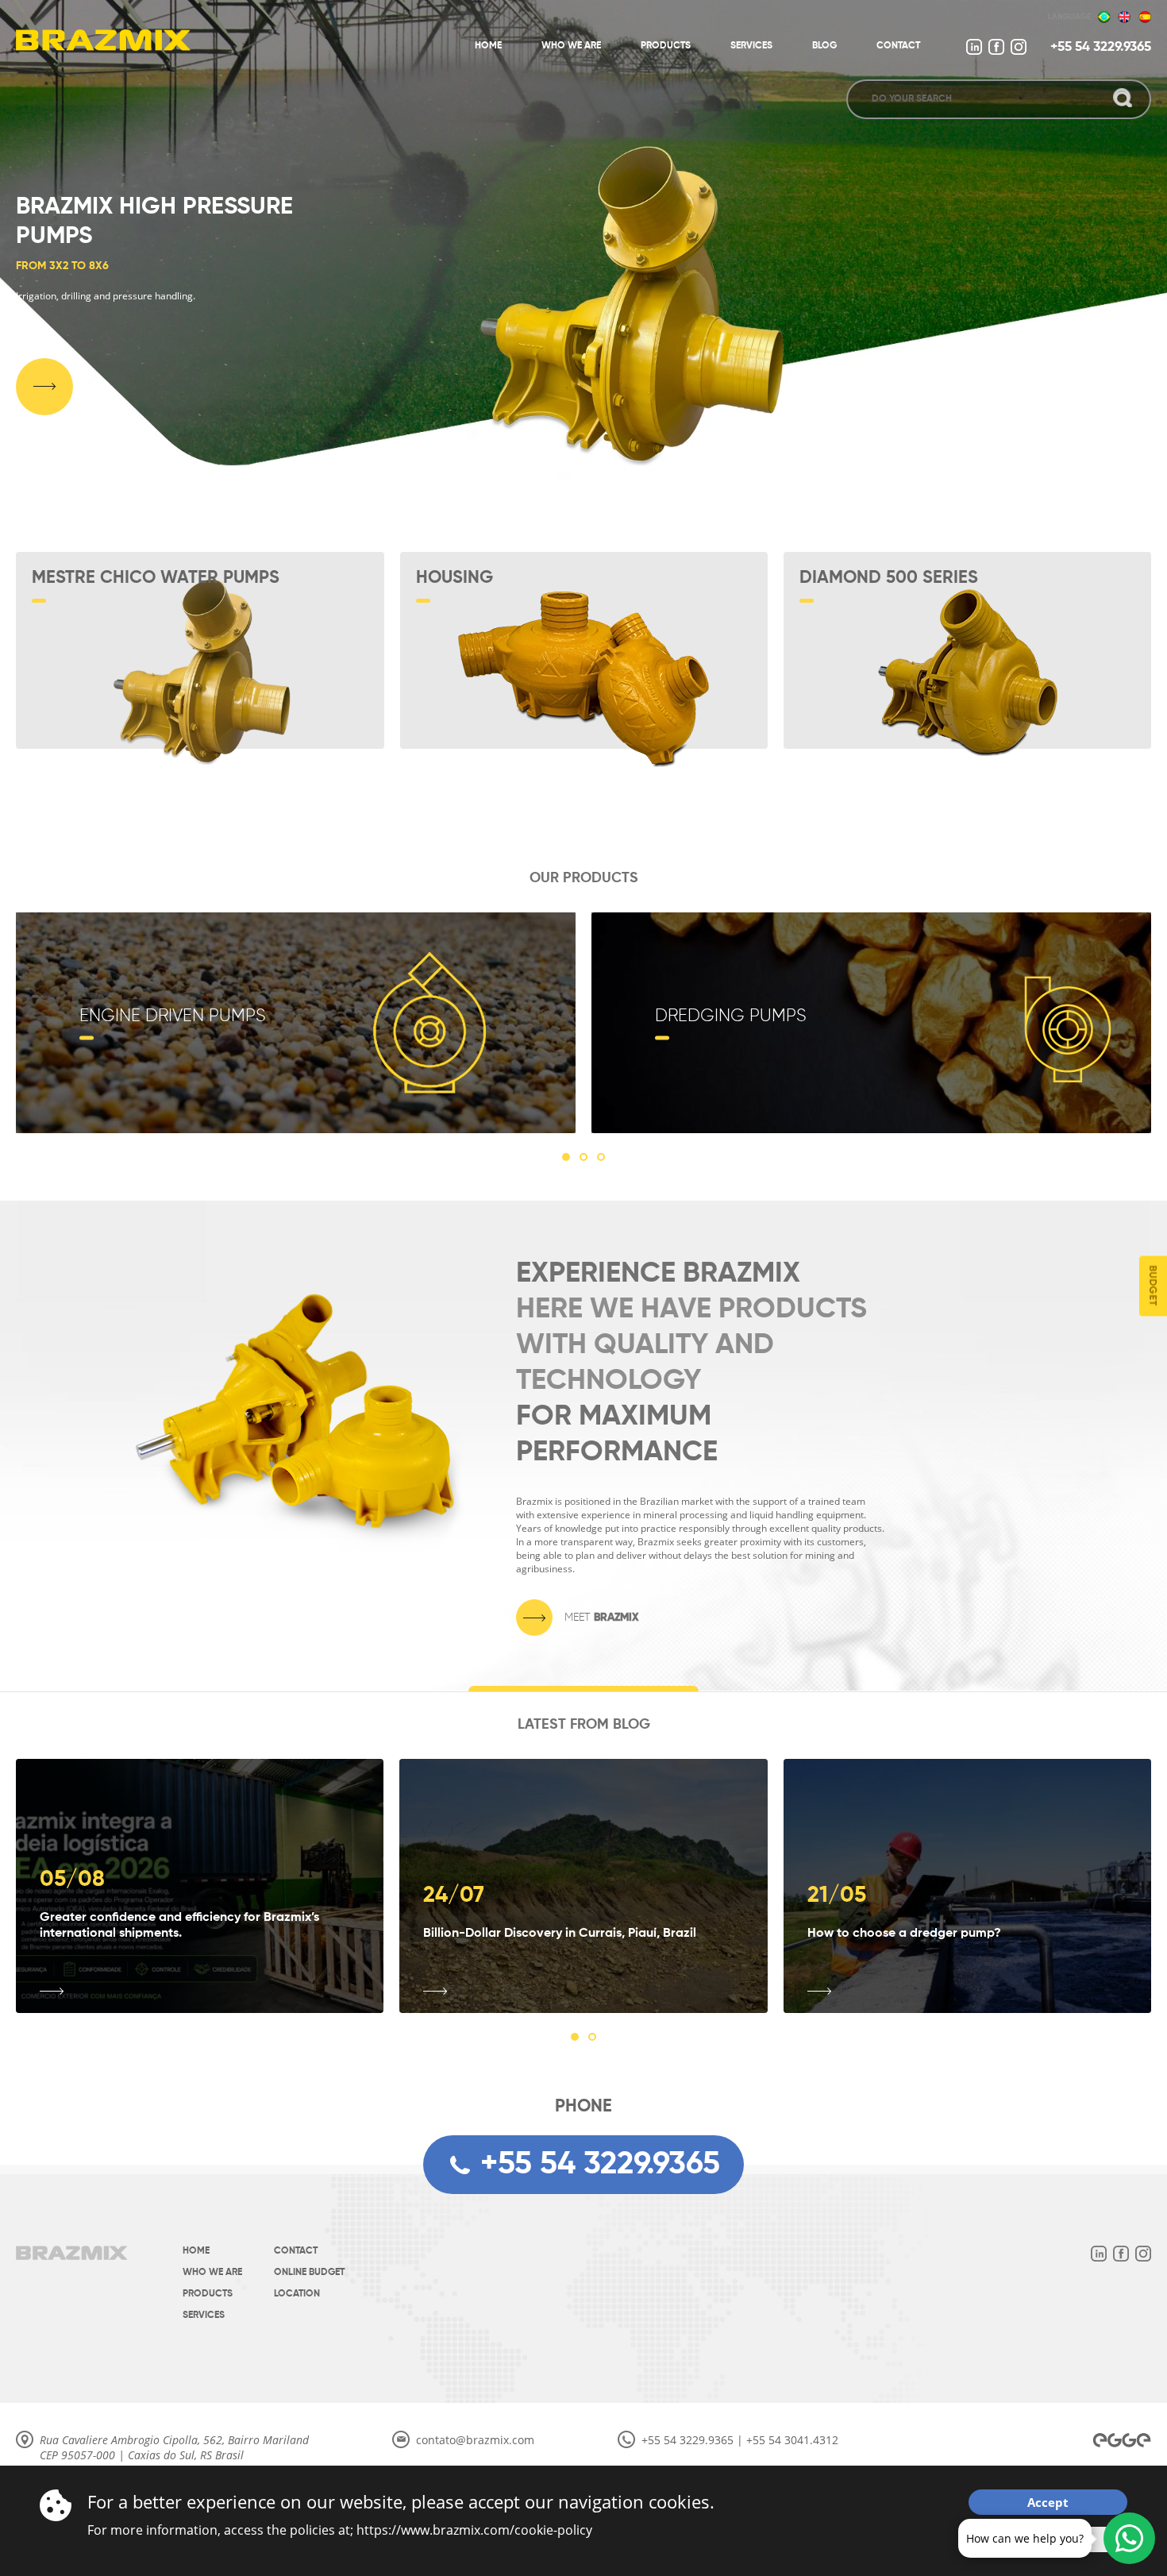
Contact (296, 2251)
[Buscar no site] (1123, 99)
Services (204, 2316)
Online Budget (309, 2273)
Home (196, 2251)
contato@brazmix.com (475, 2440)
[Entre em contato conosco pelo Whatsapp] (1129, 2538)
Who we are (212, 2273)
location (297, 2294)
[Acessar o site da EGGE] (1122, 2440)
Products (208, 2294)
